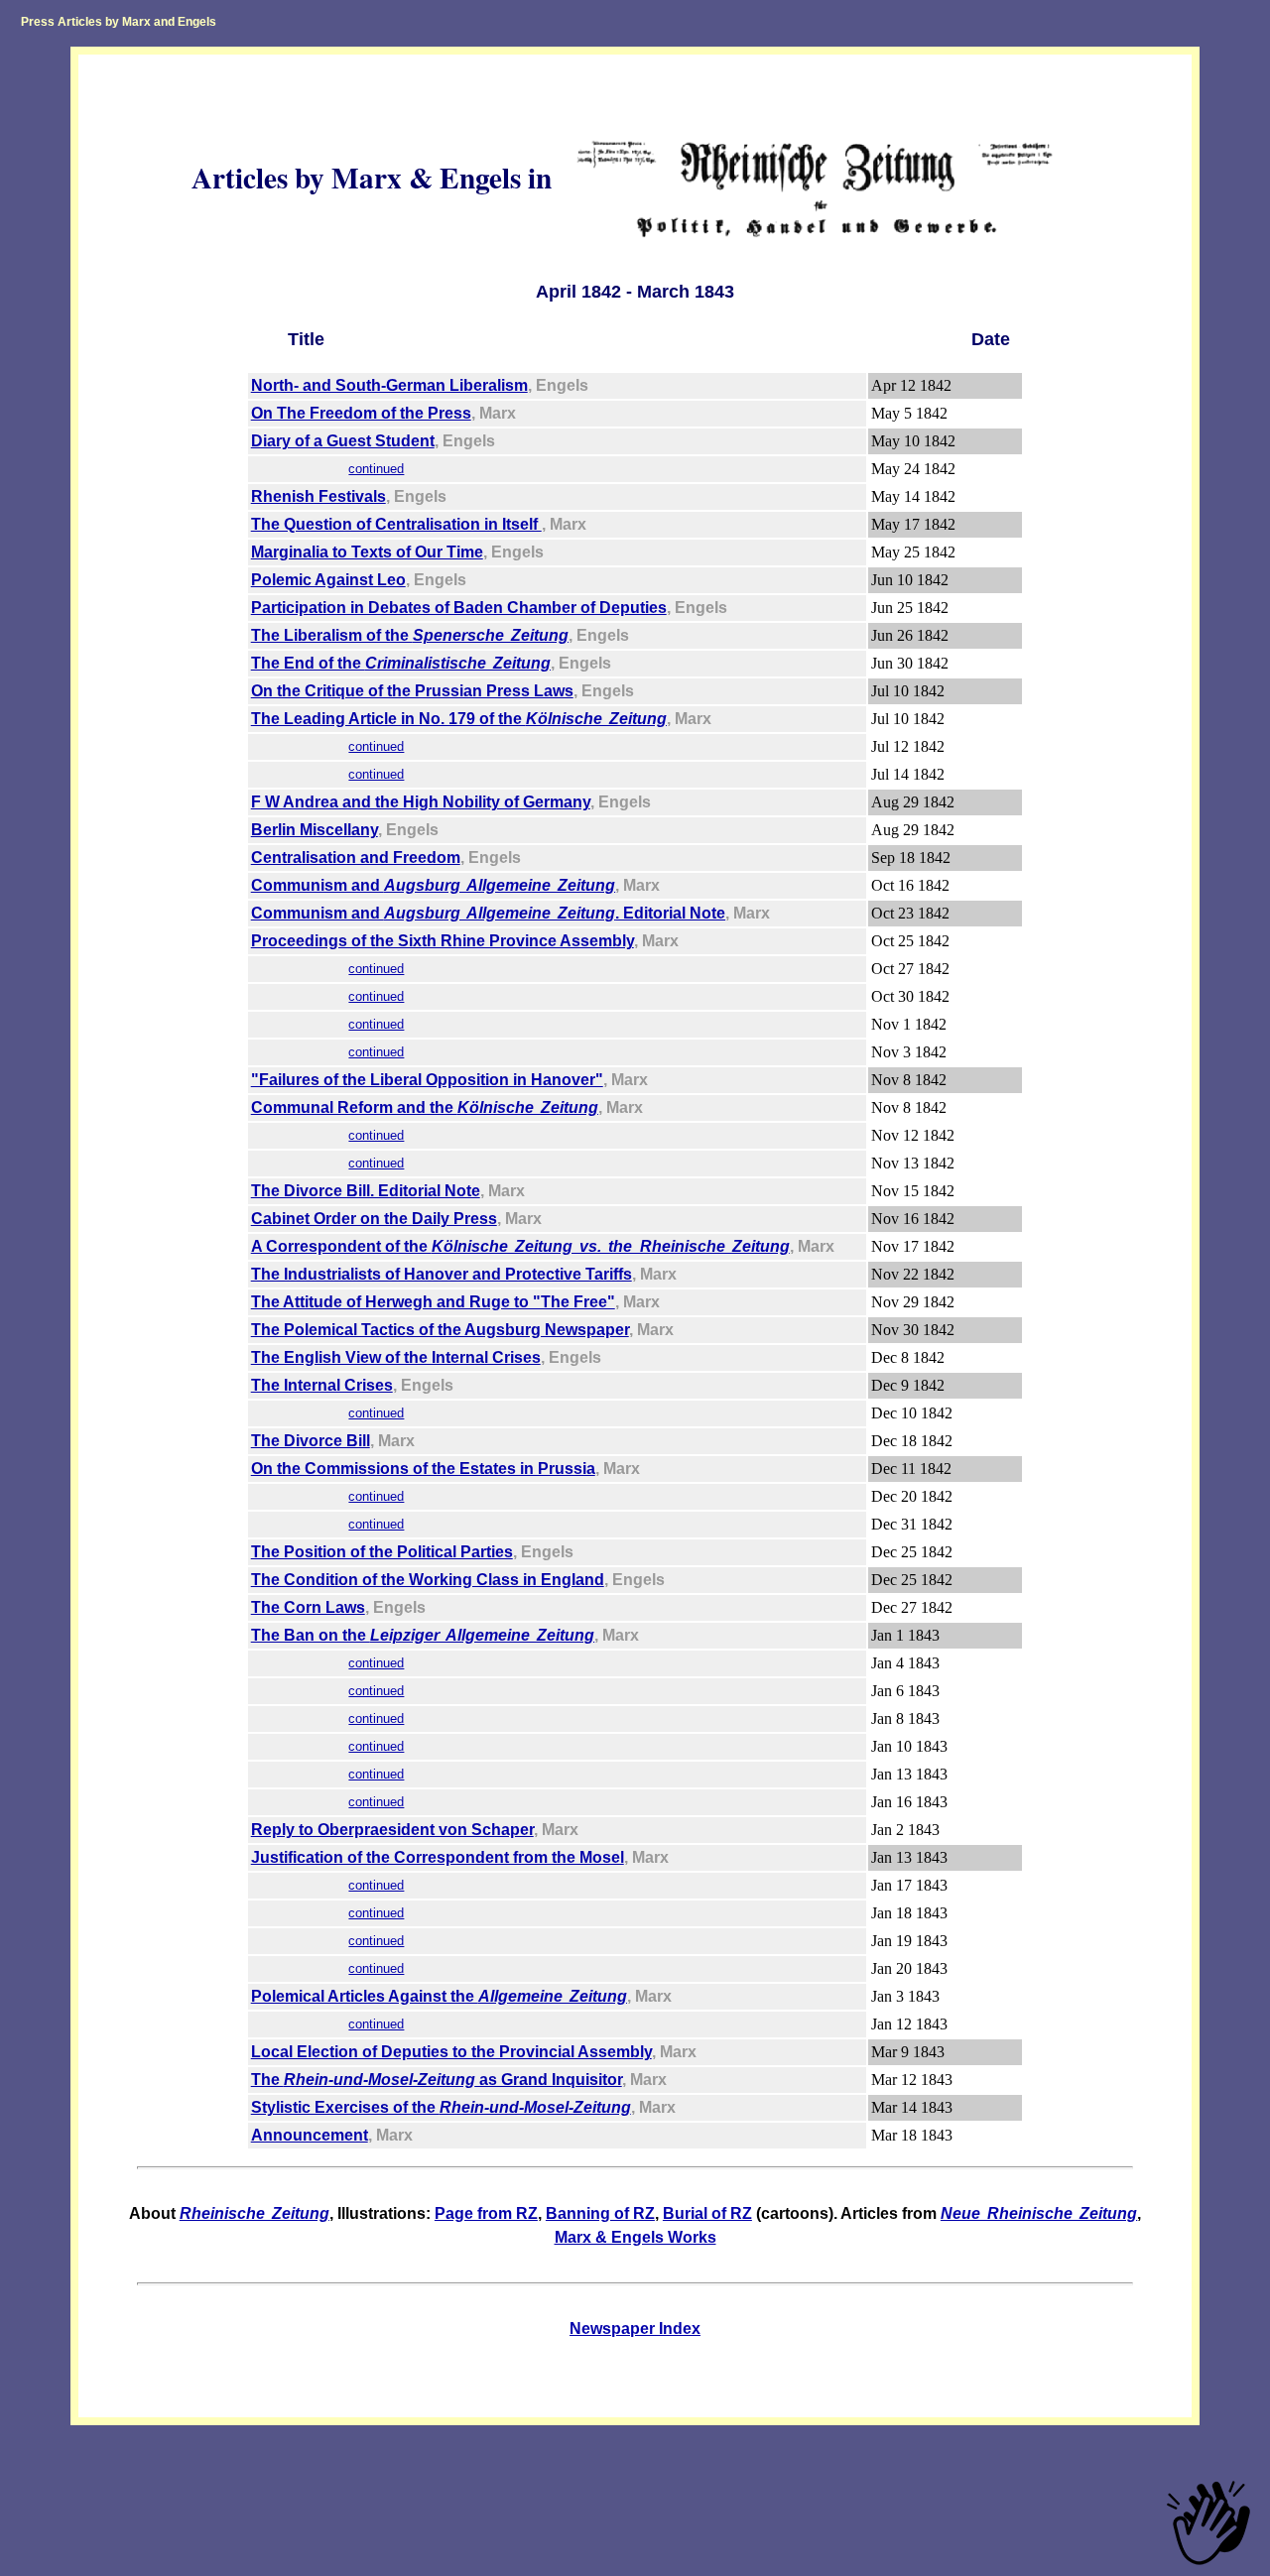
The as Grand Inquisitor (437, 2080)
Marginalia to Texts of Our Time (367, 552)
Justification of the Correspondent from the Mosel (438, 1857)
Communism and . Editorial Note (488, 913)
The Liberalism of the (410, 635)
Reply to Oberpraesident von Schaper (392, 1830)
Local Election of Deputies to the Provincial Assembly (451, 2052)
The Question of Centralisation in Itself (396, 524)
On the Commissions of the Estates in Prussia (423, 1469)
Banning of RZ (600, 2213)
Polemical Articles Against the (439, 1996)
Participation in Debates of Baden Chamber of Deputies (459, 608)
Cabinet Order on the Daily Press (374, 1219)
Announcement (310, 2135)
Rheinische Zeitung (254, 2213)
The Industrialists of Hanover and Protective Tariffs (442, 1274)
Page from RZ (486, 2213)
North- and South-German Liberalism (389, 385)
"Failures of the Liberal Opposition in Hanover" (427, 1080)
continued (376, 469)
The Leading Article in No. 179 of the (459, 719)
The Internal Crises (322, 1385)
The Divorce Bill (311, 1441)
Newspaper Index (635, 2329)
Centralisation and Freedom (356, 858)
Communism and (433, 885)
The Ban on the (423, 1635)
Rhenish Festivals (318, 496)
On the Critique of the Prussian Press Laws (412, 691)
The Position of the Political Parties (382, 1552)
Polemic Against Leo (328, 580)
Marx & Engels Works (635, 2237)
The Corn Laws (308, 1607)
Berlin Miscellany (315, 830)
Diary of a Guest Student (343, 441)
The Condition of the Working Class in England (428, 1580)
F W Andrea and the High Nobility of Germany (421, 802)
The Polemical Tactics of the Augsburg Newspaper (440, 1330)
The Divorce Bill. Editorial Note (366, 1191)
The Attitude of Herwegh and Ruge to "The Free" (433, 1302)
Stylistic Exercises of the (441, 2107)
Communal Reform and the (425, 1107)
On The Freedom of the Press (361, 413)
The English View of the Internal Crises (396, 1357)
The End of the (401, 663)
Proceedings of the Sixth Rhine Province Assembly (443, 941)
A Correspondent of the (520, 1246)
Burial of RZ (707, 2213)
